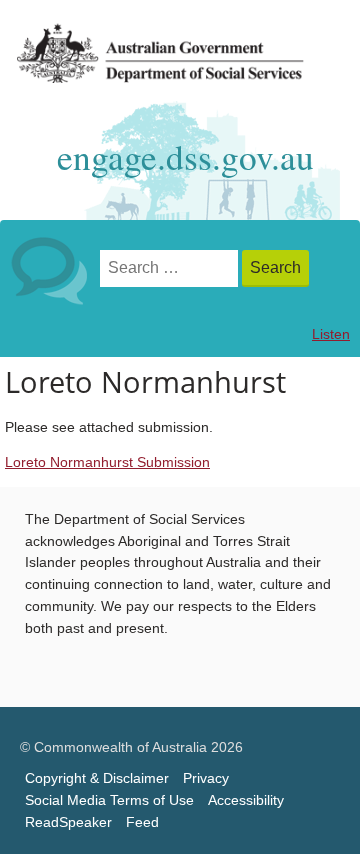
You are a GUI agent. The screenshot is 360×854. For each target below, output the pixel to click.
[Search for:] (171, 268)
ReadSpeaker (68, 822)
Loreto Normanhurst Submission (107, 462)
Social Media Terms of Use (109, 800)
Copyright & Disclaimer (97, 778)
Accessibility (246, 800)
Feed (142, 822)
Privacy (206, 778)
